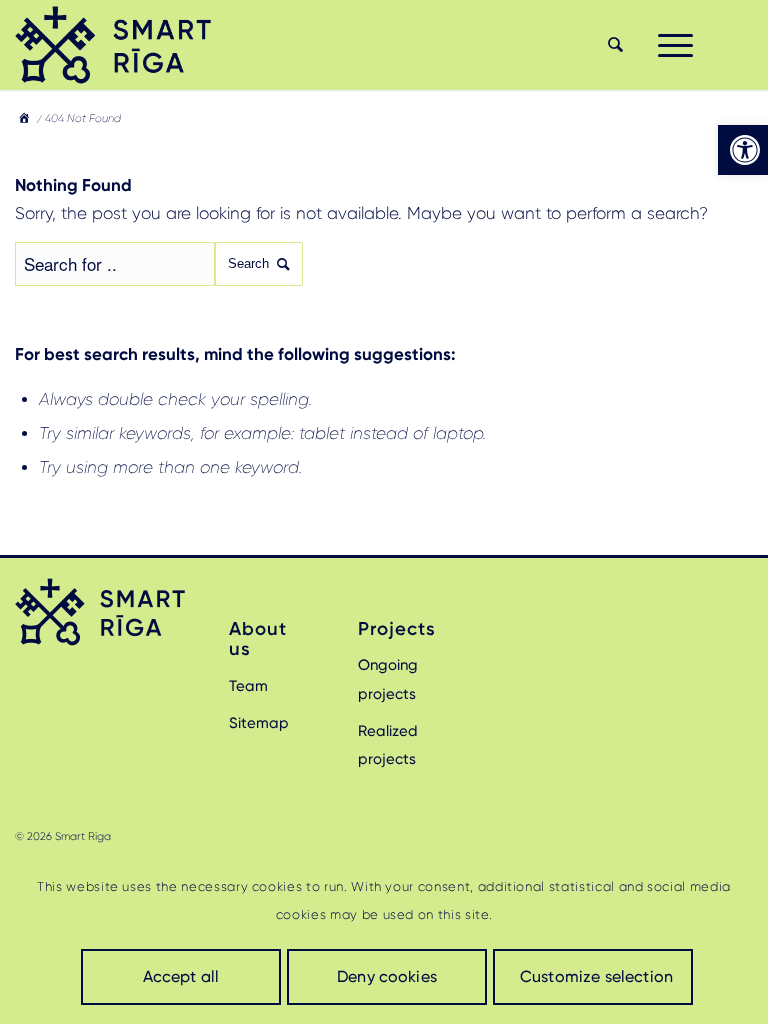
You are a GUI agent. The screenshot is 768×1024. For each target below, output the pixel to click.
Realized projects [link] (388, 745)
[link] (743, 150)
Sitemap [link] (259, 723)
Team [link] (248, 686)
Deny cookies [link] (387, 976)
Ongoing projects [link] (388, 679)
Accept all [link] (181, 976)
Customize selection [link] (596, 976)
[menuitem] (613, 45)
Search (248, 263)
